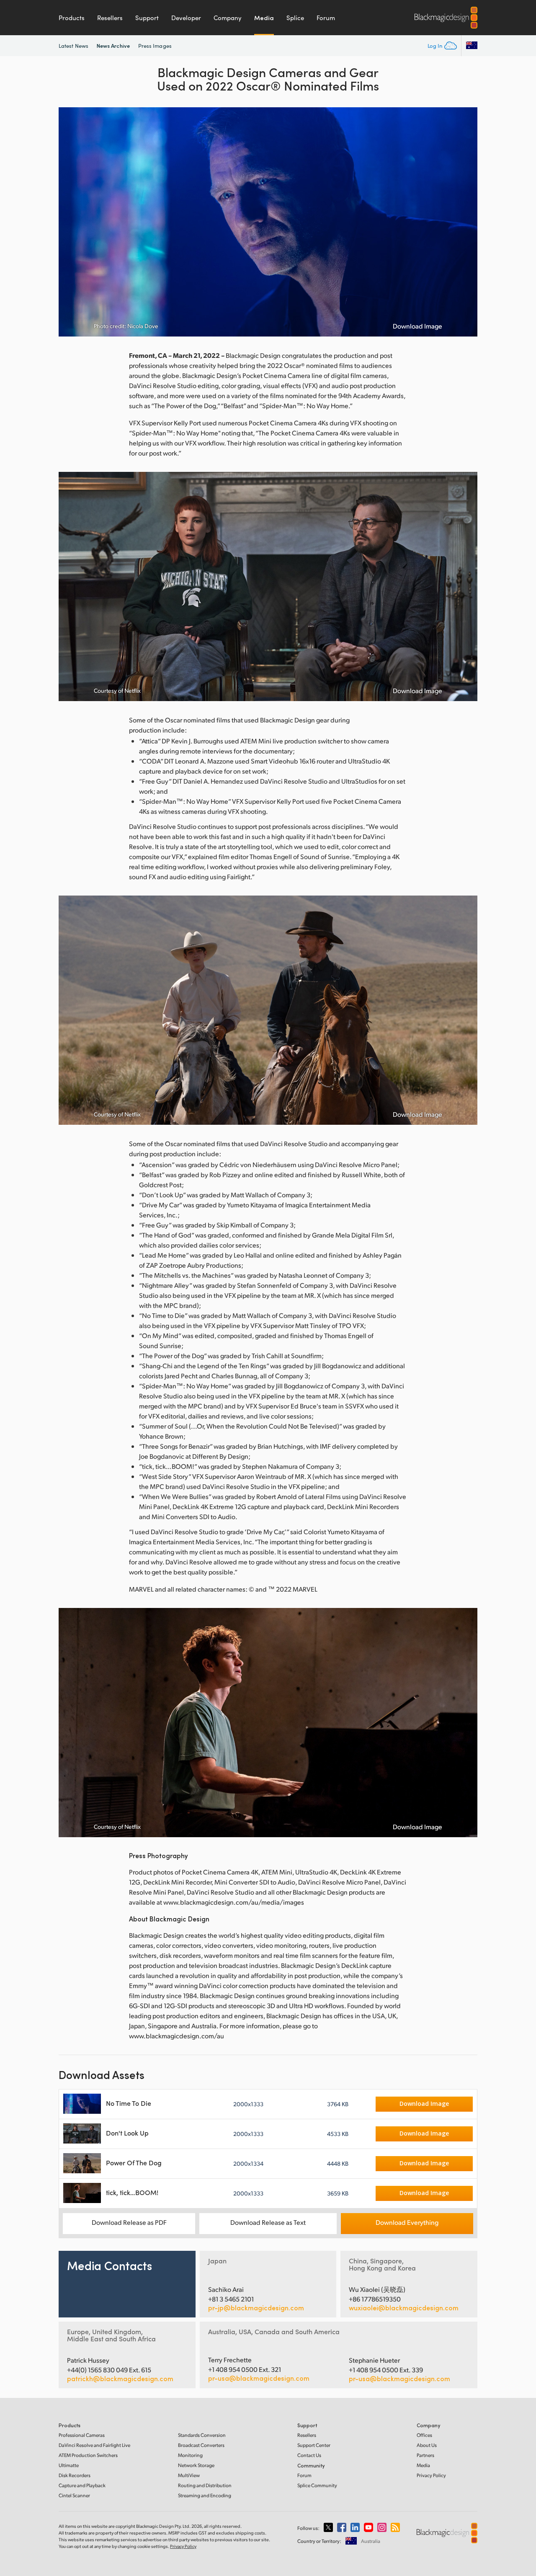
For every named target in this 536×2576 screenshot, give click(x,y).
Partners (425, 2455)
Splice (295, 18)
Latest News (73, 46)
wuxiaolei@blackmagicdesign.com (404, 2308)
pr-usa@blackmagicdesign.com (259, 2378)
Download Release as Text (268, 2222)
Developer (186, 18)
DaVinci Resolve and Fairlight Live (94, 2445)
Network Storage (196, 2465)
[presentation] (70, 222)
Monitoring (190, 2455)
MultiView (189, 2475)
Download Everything (407, 2222)
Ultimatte (69, 2465)
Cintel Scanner (74, 2495)
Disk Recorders (75, 2475)
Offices (424, 2435)
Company (228, 18)
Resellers (110, 18)
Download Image (417, 326)
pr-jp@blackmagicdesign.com (256, 2308)
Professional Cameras (82, 2435)
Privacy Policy (431, 2475)
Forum (326, 18)
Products (72, 18)
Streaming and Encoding (205, 2495)
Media (264, 18)
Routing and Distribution (205, 2485)
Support (147, 18)
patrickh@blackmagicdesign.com (120, 2379)
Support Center (314, 2445)
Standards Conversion (202, 2435)
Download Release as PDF (129, 2222)
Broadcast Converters (201, 2445)
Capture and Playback (82, 2485)
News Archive (113, 45)
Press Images (155, 46)
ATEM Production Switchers (88, 2455)
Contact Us (309, 2455)
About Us (427, 2445)
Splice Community (317, 2485)
